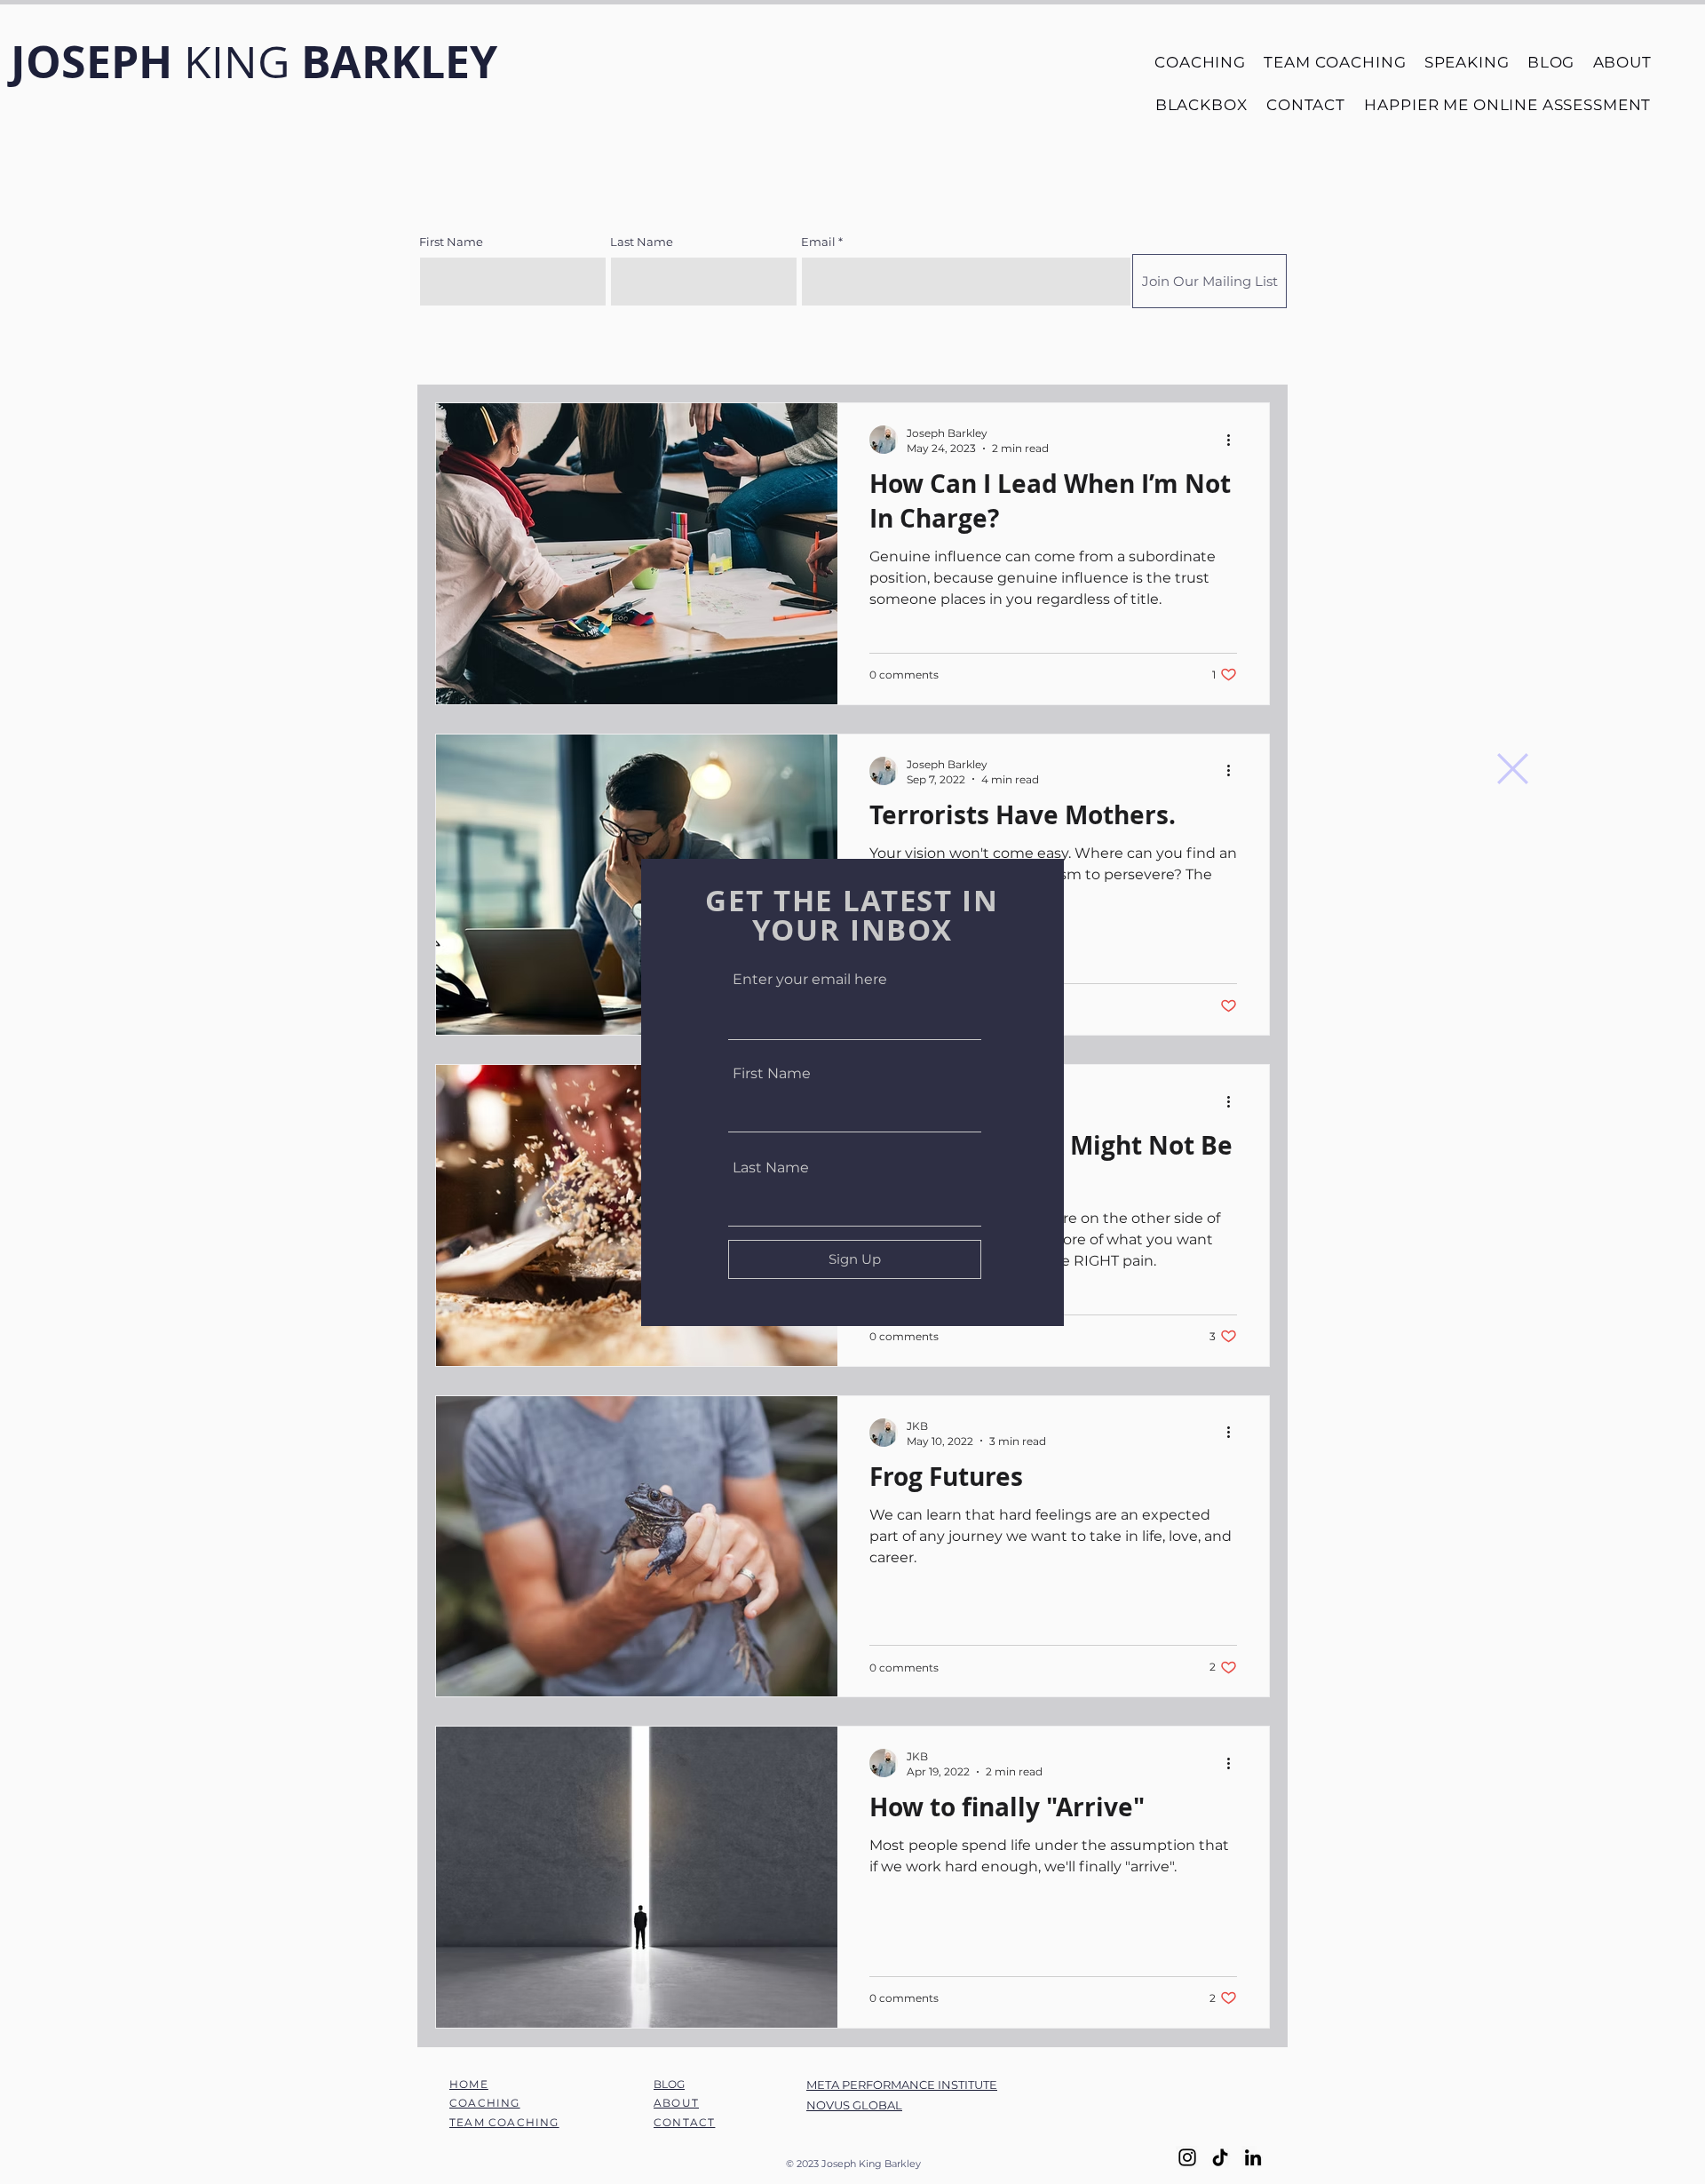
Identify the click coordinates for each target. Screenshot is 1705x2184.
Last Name (771, 1168)
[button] (1513, 769)
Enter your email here (810, 980)
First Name (772, 1074)
